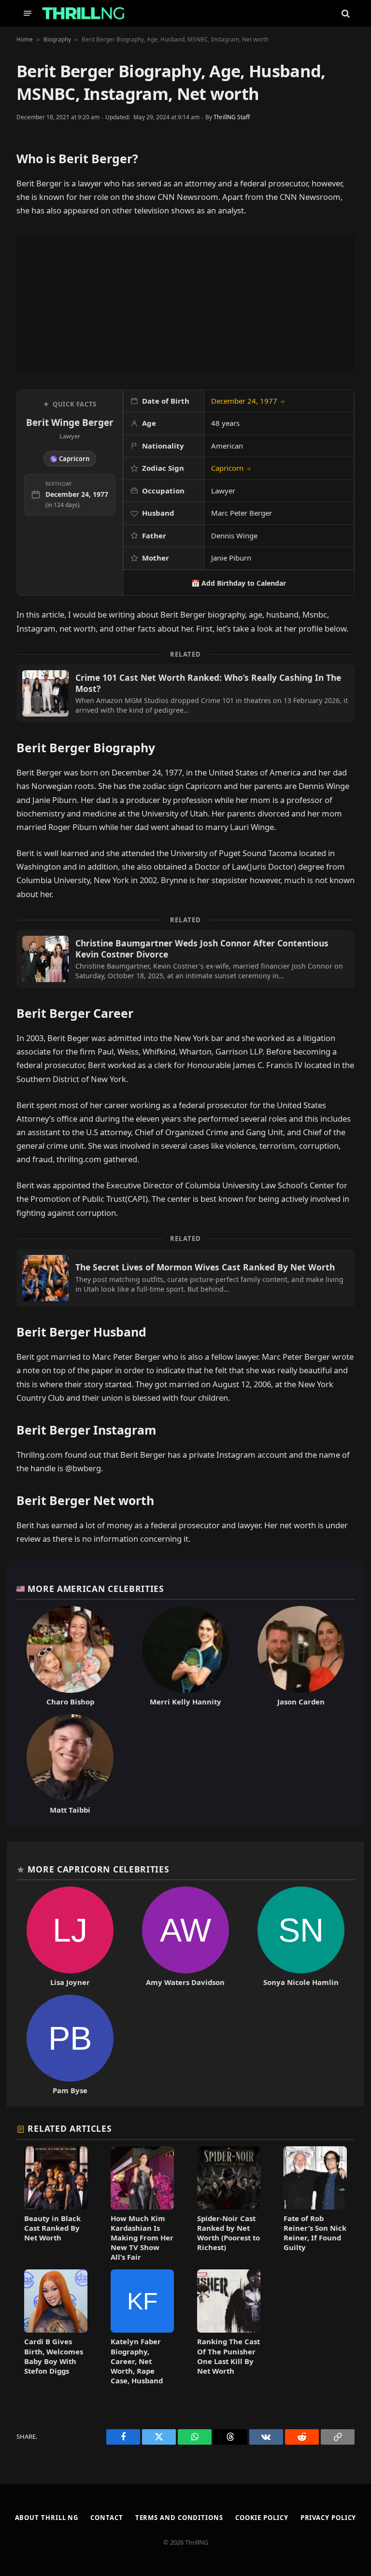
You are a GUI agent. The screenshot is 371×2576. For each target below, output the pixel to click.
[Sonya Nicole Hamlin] (301, 1937)
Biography (57, 39)
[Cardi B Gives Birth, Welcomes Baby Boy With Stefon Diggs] (56, 2327)
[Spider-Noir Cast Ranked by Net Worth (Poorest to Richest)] (229, 2204)
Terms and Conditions (179, 2518)
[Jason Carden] (301, 1656)
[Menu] (28, 13)
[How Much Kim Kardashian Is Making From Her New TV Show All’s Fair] (142, 2204)
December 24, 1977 (248, 401)
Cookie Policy (262, 2518)
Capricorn (231, 468)
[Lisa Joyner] (70, 1937)
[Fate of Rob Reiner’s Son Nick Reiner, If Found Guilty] (315, 2204)
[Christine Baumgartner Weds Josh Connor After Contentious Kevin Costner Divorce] (185, 959)
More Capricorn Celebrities (98, 1869)
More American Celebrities (96, 1589)
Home (25, 39)
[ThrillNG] (83, 13)
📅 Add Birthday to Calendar (239, 583)
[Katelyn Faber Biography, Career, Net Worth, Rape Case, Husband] (142, 2327)
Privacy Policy (328, 2518)
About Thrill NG (47, 2518)
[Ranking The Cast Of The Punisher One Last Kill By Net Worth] (229, 2327)
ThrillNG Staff (232, 117)
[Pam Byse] (70, 2045)
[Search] (345, 13)
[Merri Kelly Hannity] (186, 1656)
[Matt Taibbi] (70, 1764)
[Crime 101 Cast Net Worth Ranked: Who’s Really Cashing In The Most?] (185, 693)
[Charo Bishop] (70, 1656)
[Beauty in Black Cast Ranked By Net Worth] (56, 2204)
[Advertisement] (185, 303)
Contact (107, 2518)
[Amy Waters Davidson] (186, 1937)
